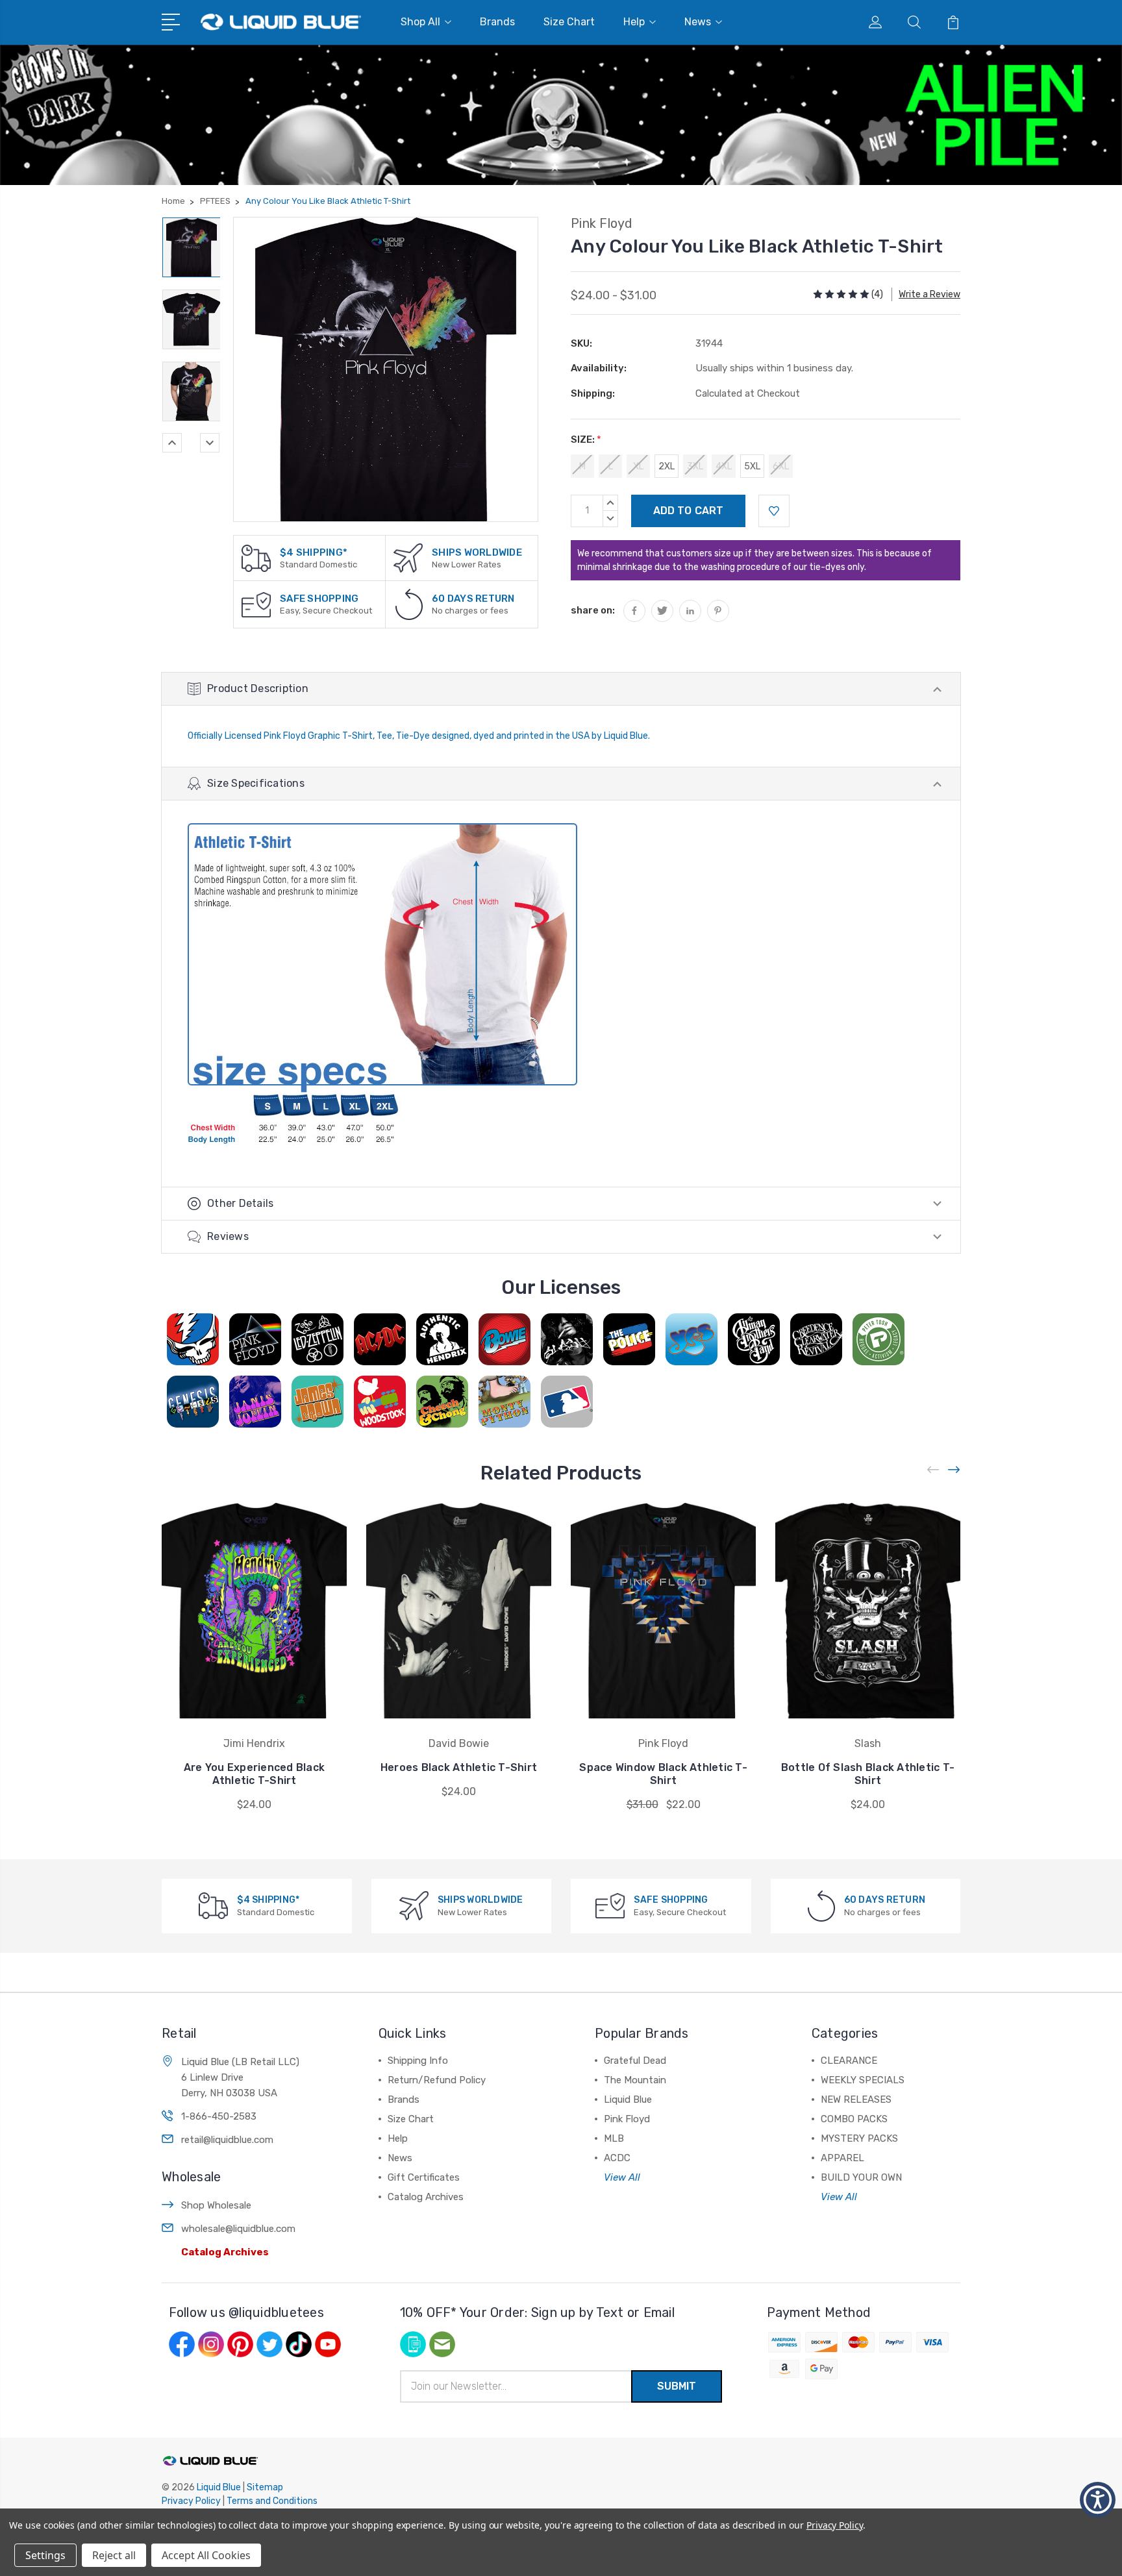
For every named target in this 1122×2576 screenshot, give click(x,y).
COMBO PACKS (854, 2119)
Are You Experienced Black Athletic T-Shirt (254, 1774)
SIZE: (586, 440)
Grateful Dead (635, 2061)
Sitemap (265, 2487)
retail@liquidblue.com (227, 2140)
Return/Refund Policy (437, 2080)
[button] (1098, 2500)
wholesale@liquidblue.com (238, 2229)
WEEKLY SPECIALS (863, 2080)
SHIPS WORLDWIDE (477, 552)
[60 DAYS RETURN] (409, 604)
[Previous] (172, 443)
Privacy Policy (191, 2501)
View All (622, 2177)
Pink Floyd (627, 2119)
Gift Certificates (424, 2177)
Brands (497, 22)
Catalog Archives (225, 2252)
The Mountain (635, 2080)
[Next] (210, 443)
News (698, 22)
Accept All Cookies (206, 2555)
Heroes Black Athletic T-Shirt (459, 1767)
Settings (45, 2555)
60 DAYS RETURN (473, 599)
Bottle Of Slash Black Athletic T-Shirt (868, 1774)
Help (634, 22)
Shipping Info (418, 2061)
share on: (593, 610)
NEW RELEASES (856, 2099)
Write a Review (929, 294)
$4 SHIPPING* (314, 552)
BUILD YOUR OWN (861, 2177)
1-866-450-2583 (219, 2116)
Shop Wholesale (216, 2205)
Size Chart (569, 22)
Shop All (420, 22)
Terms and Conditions (272, 2501)
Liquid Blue (628, 2099)
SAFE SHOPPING (319, 599)
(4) (877, 294)
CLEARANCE (849, 2061)
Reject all (114, 2555)
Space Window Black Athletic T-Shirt (663, 1774)
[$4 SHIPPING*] (256, 558)
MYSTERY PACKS (859, 2138)
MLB (614, 2138)
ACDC (617, 2158)
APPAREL (842, 2158)
